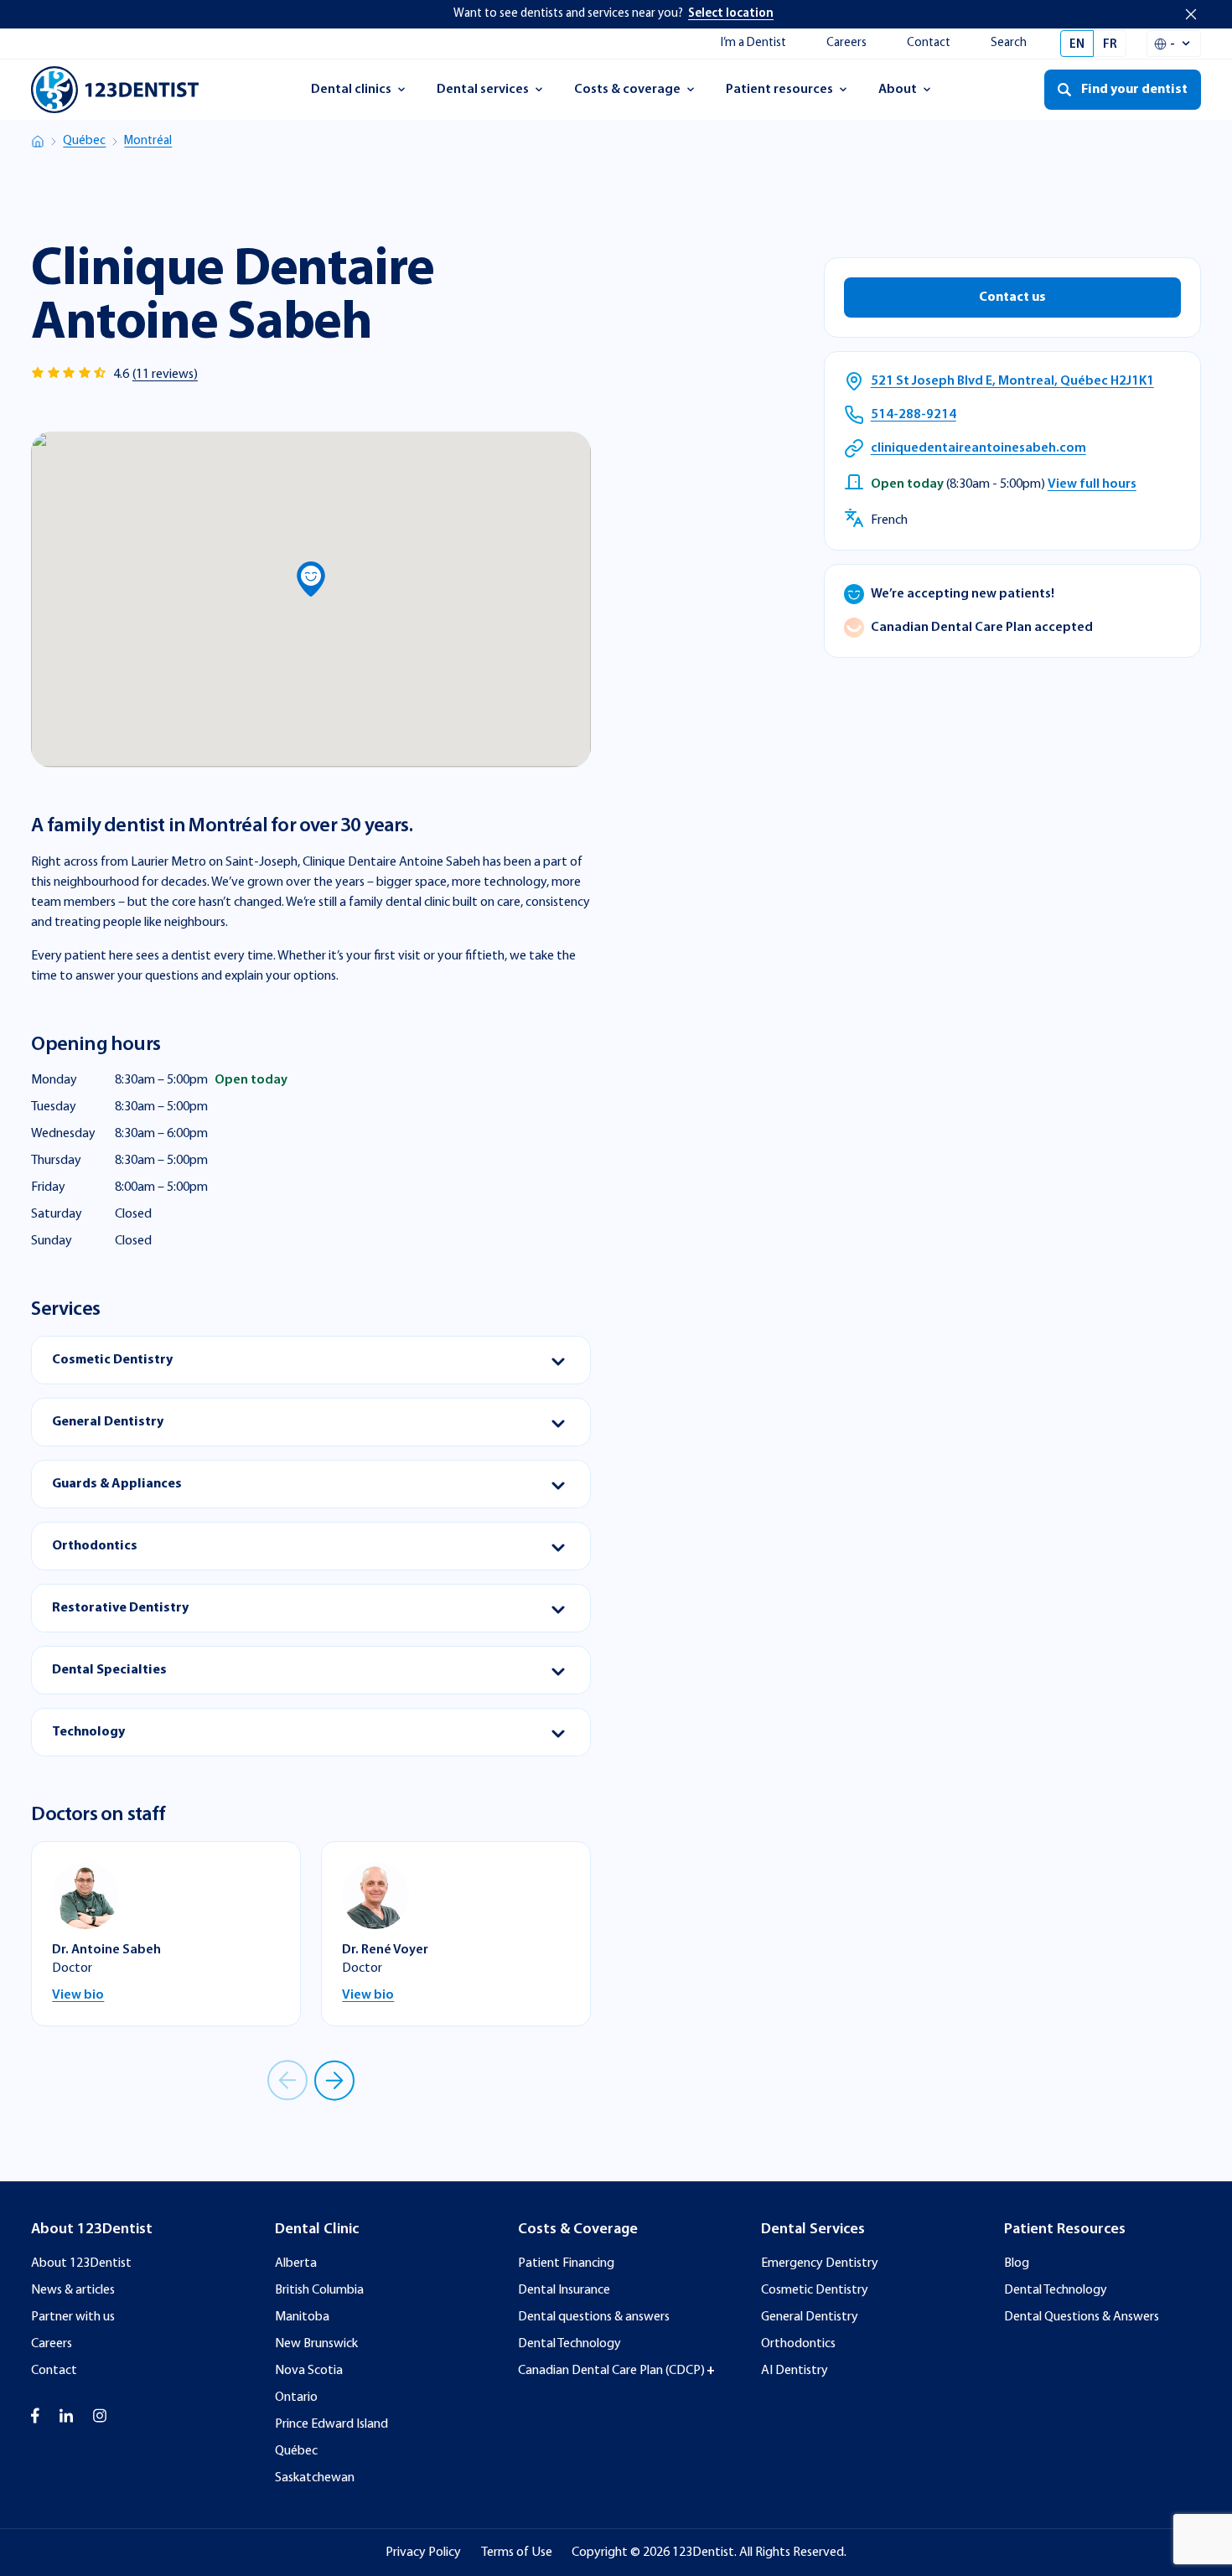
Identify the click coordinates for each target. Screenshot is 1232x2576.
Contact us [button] (1012, 297)
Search (1009, 43)
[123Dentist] (115, 90)
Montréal (148, 141)
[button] (311, 579)
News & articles (73, 2290)
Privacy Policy (423, 2553)
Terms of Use (517, 2553)
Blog (1017, 2263)
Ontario (296, 2398)
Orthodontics (798, 2344)
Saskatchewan (315, 2478)
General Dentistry (810, 2317)
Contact (929, 43)
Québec (84, 141)
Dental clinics (351, 95)
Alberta (296, 2263)
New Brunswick (316, 2344)
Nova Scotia (309, 2371)
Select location (731, 14)
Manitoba (302, 2317)
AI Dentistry (795, 2371)
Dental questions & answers (594, 2317)
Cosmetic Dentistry (815, 2290)
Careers (846, 43)
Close (1191, 14)
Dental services (482, 95)
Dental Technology (569, 2344)
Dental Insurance (564, 2290)
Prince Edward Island (331, 2424)
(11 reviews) (165, 375)
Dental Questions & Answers (1082, 2317)
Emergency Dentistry (820, 2263)
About (912, 95)
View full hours (1092, 484)
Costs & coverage (627, 95)
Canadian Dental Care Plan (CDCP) (611, 2371)
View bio (78, 1995)
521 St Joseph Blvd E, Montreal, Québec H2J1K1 (1012, 381)
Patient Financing (566, 2263)
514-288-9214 (914, 415)
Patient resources (779, 95)
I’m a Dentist (753, 43)
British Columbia (319, 2290)
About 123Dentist (81, 2263)
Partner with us (73, 2317)
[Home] (38, 142)
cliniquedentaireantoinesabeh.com (978, 448)
